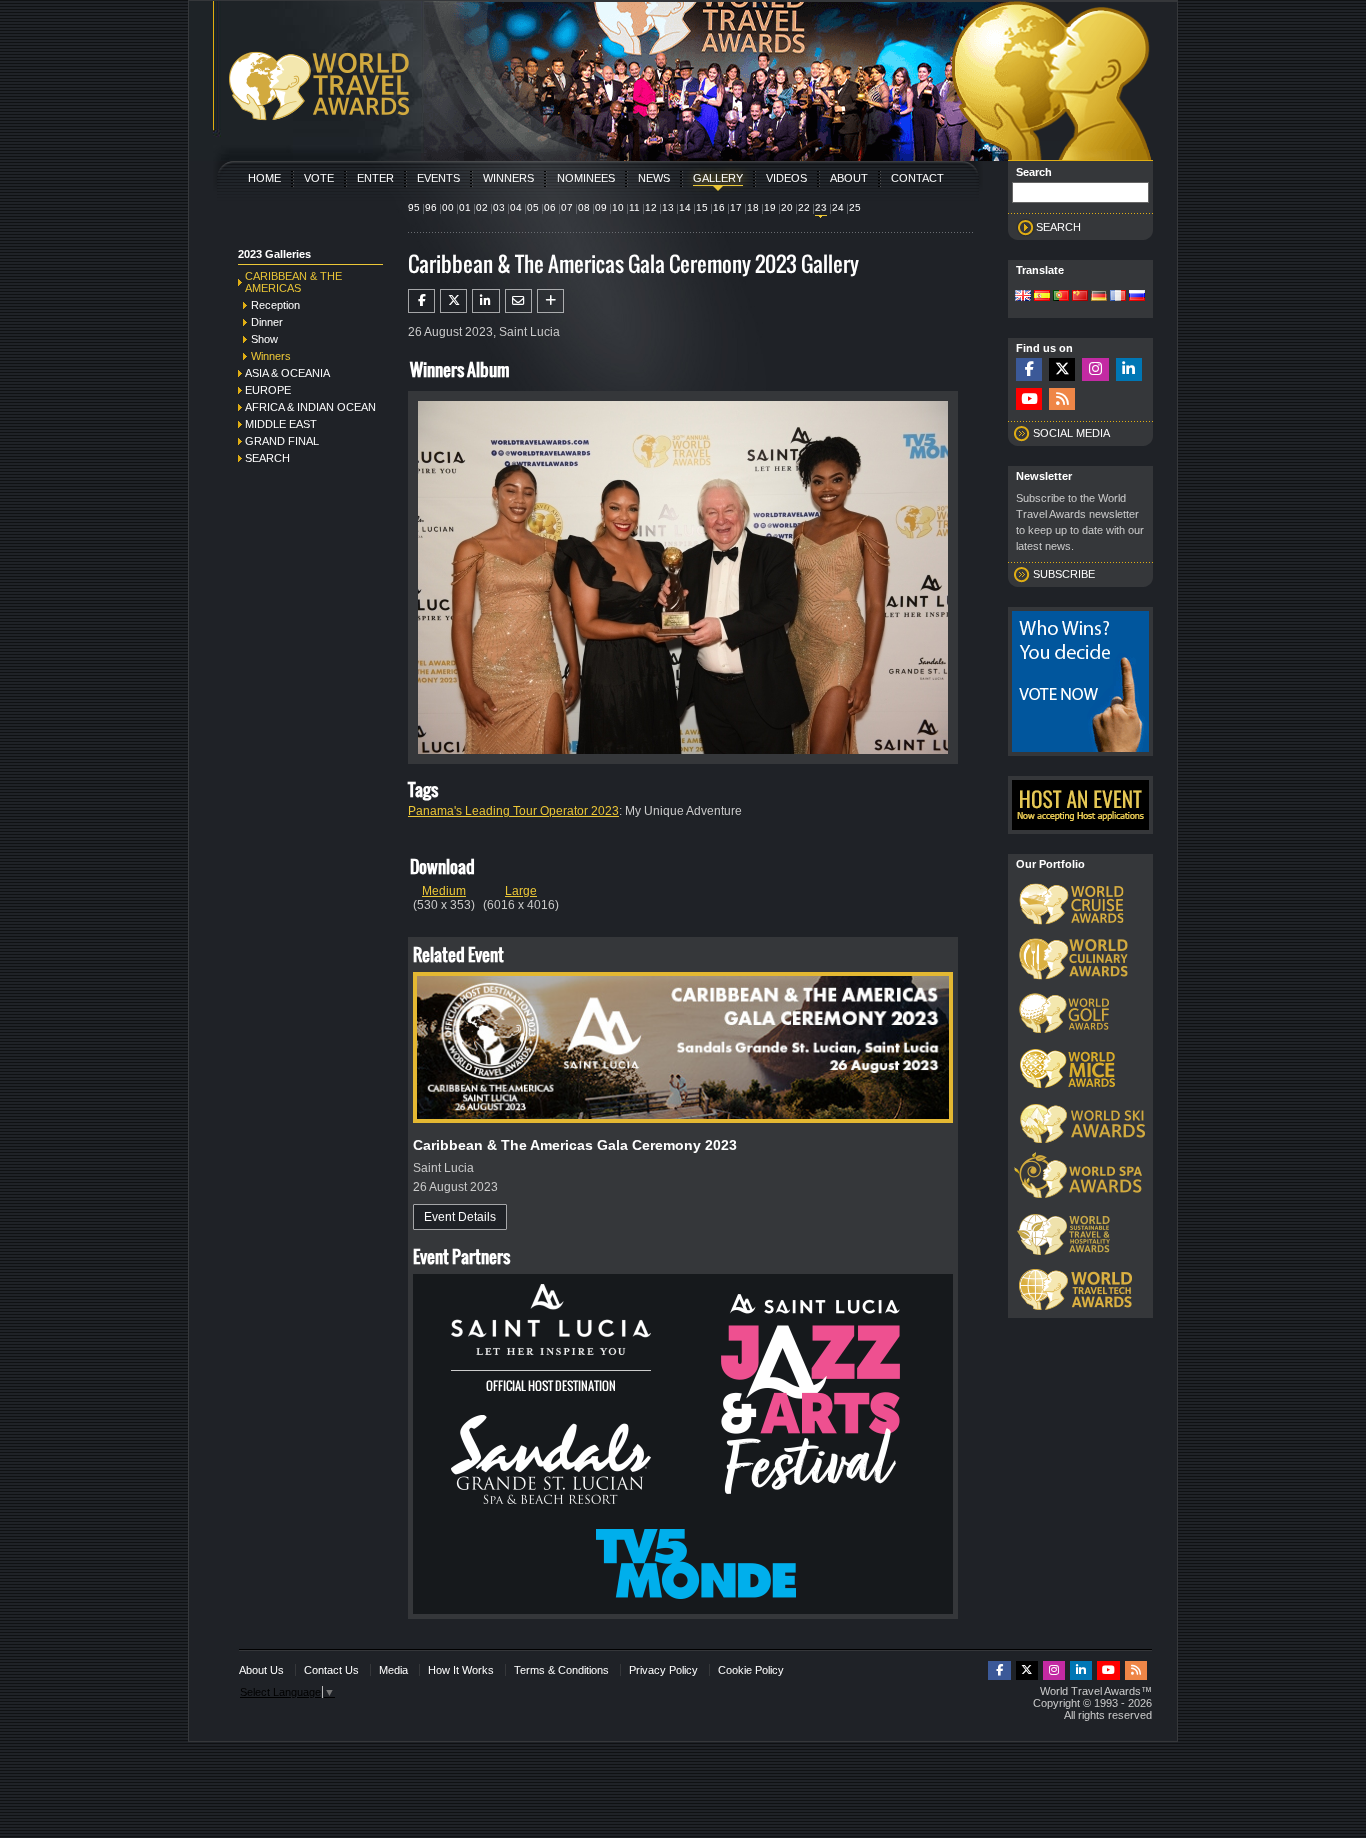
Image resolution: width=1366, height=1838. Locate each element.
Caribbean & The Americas (293, 282)
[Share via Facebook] (421, 301)
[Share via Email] (518, 301)
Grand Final (282, 441)
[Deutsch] (1099, 297)
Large (521, 891)
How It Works (461, 1670)
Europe (268, 390)
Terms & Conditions (561, 1670)
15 (702, 207)
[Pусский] (1137, 297)
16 (719, 207)
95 (414, 207)
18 (753, 207)
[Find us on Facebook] (1029, 369)
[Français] (1118, 297)
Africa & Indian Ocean (310, 407)
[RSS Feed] (1062, 399)
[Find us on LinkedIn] (1129, 369)
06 (550, 207)
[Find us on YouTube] (1029, 399)
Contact (917, 178)
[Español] (1042, 297)
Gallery (718, 178)
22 (804, 207)
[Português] (1061, 297)
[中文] (1080, 297)
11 (634, 207)
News (654, 178)
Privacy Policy (663, 1670)
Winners (508, 178)
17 (736, 207)
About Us (261, 1670)
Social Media (1071, 433)
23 (821, 207)
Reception (275, 305)
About (849, 178)
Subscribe (1064, 574)
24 (838, 207)
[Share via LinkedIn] (485, 301)
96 (431, 207)
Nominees (586, 178)
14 (685, 207)
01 (465, 207)
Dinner (267, 322)
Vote (319, 178)
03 (499, 207)
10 (618, 207)
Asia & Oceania (287, 373)
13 (668, 207)
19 (770, 207)
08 (584, 207)
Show (264, 339)
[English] (1023, 297)
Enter (375, 178)
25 (855, 207)
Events (438, 178)
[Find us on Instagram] (1095, 369)
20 (787, 207)
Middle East (281, 424)
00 (448, 207)
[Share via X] (453, 301)
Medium (444, 891)
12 (651, 207)
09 (601, 207)
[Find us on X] (1062, 369)
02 (482, 207)
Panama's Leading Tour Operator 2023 (513, 811)
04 (516, 207)
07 (567, 207)
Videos (786, 178)
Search (267, 458)
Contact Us (331, 1670)
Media (393, 1670)
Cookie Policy (751, 1670)
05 (533, 207)
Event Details (460, 1217)
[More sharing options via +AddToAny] (550, 301)
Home (264, 178)
